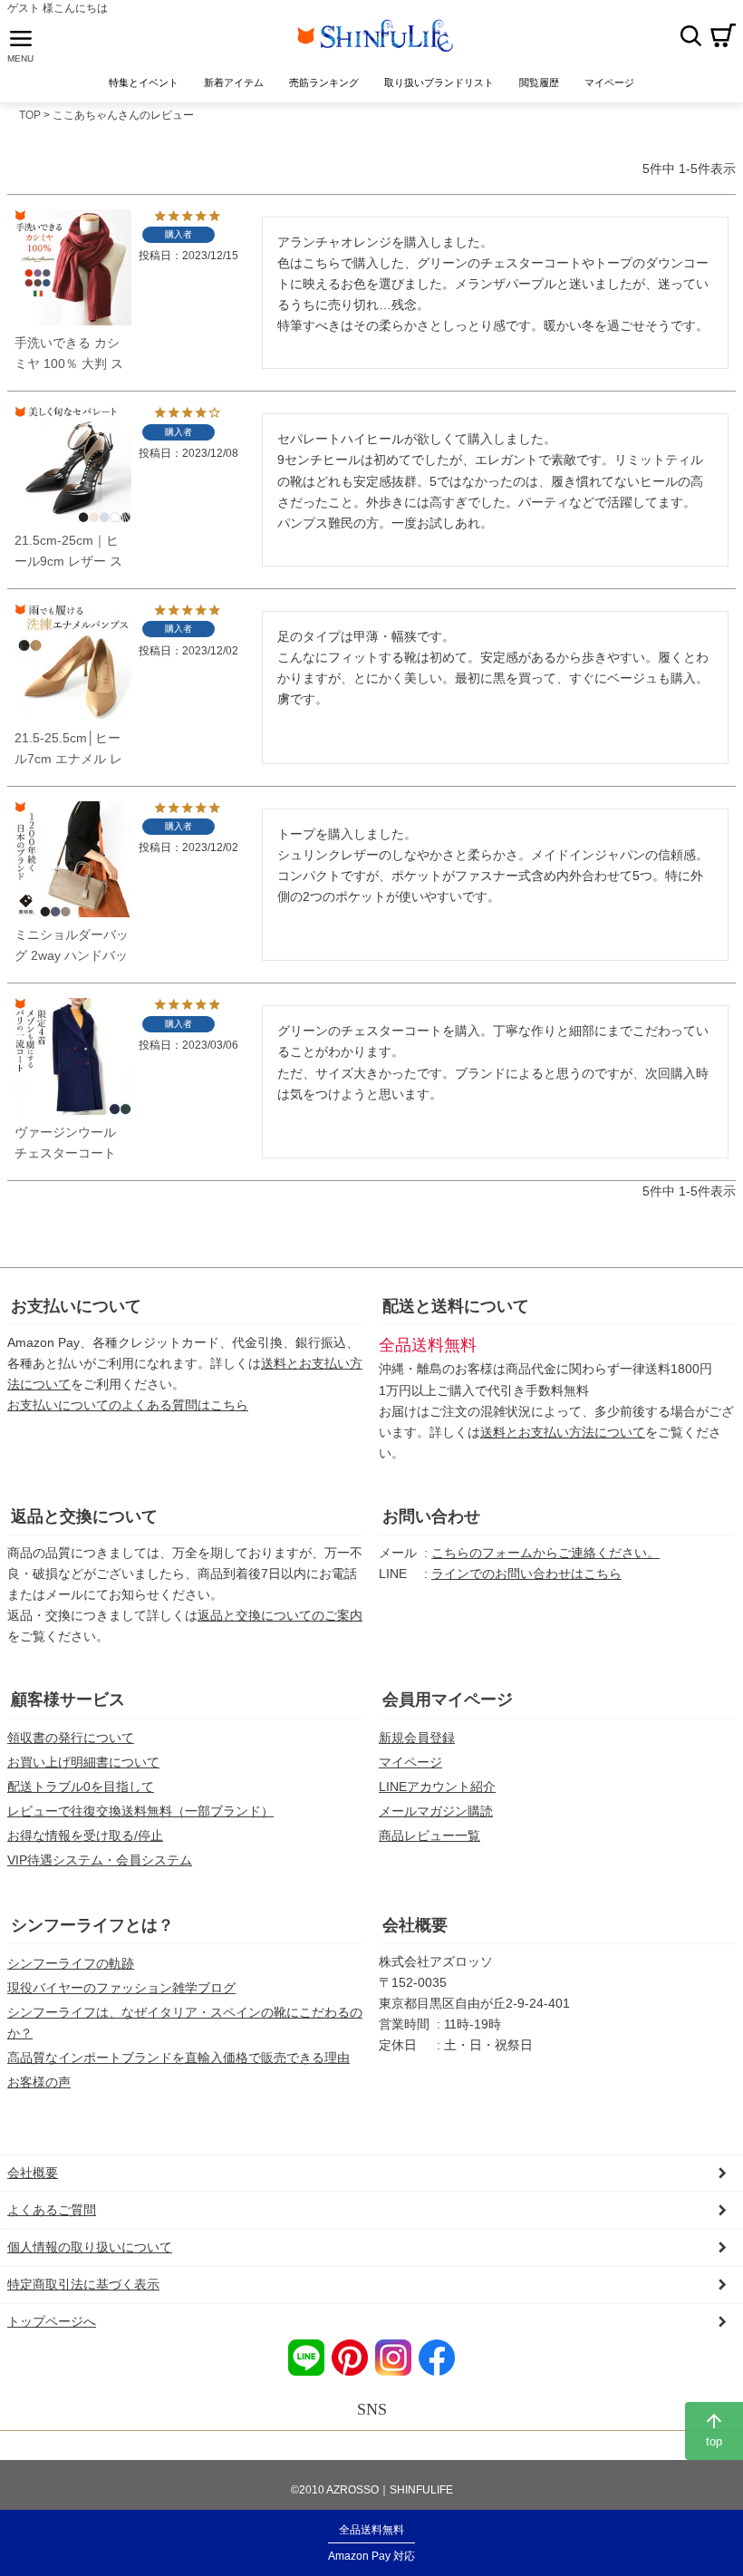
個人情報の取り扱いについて (90, 2247)
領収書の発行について (71, 1738)
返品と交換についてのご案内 (280, 1615)
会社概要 (415, 1925)
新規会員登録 (417, 1738)
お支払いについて (76, 1306)
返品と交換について (84, 1516)
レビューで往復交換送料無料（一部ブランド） (140, 1811)
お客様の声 (39, 2082)
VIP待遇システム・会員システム (100, 1860)
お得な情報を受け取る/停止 (85, 1835)
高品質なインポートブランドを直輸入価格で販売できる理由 (179, 2058)
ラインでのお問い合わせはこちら (526, 1574)
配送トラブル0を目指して (81, 1787)
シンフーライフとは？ (92, 1925)
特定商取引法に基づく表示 (83, 2284)
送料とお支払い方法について (563, 1432)
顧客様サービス (68, 1700)
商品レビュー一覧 (429, 1835)
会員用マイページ (448, 1700)
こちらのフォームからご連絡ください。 (545, 1553)
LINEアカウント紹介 (437, 1787)
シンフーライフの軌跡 (71, 1963)
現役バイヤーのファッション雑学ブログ (121, 1988)
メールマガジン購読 (436, 1811)
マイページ (410, 1762)
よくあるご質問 (52, 2210)
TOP (30, 115)
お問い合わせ (431, 1516)
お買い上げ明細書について (83, 1762)
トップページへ (52, 2321)
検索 (690, 35)
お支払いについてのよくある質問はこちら (128, 1405)
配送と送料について (456, 1306)
